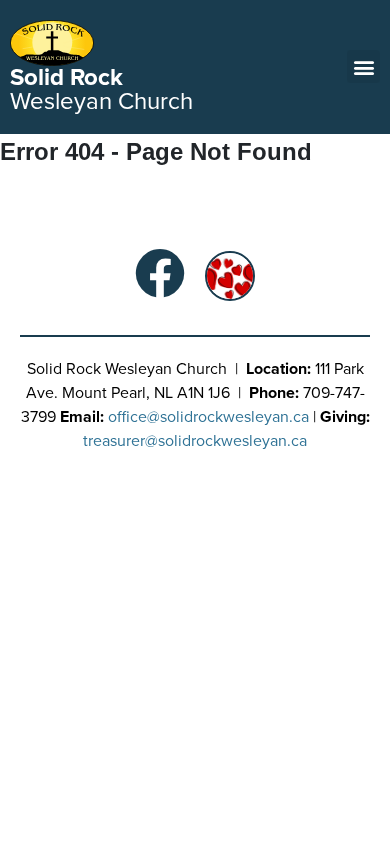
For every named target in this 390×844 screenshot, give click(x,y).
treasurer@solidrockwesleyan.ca (195, 441)
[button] (363, 66)
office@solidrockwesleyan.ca (208, 417)
